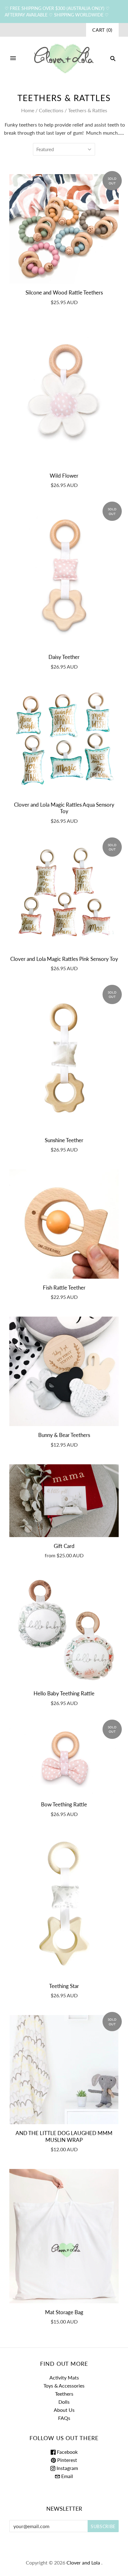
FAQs (64, 2418)
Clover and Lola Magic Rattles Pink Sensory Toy (64, 959)
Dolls (64, 2402)
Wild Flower (64, 476)
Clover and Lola (83, 2562)
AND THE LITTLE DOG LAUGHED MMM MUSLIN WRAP (64, 2136)
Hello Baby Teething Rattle (64, 1693)
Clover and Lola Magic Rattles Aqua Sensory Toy (64, 808)
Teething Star (64, 1986)
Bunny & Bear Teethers (64, 1435)
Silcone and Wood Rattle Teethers (64, 292)
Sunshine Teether (64, 1140)
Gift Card (64, 1546)
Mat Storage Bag (64, 2312)
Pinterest (66, 2460)
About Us (64, 2410)
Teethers (64, 2394)
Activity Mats (64, 2377)
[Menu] (13, 58)
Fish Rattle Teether (64, 1288)
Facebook (67, 2452)
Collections (51, 110)
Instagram (67, 2468)
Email (66, 2476)
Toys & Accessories (64, 2386)
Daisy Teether (64, 657)
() (102, 30)
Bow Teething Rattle (64, 1804)
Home (28, 110)
